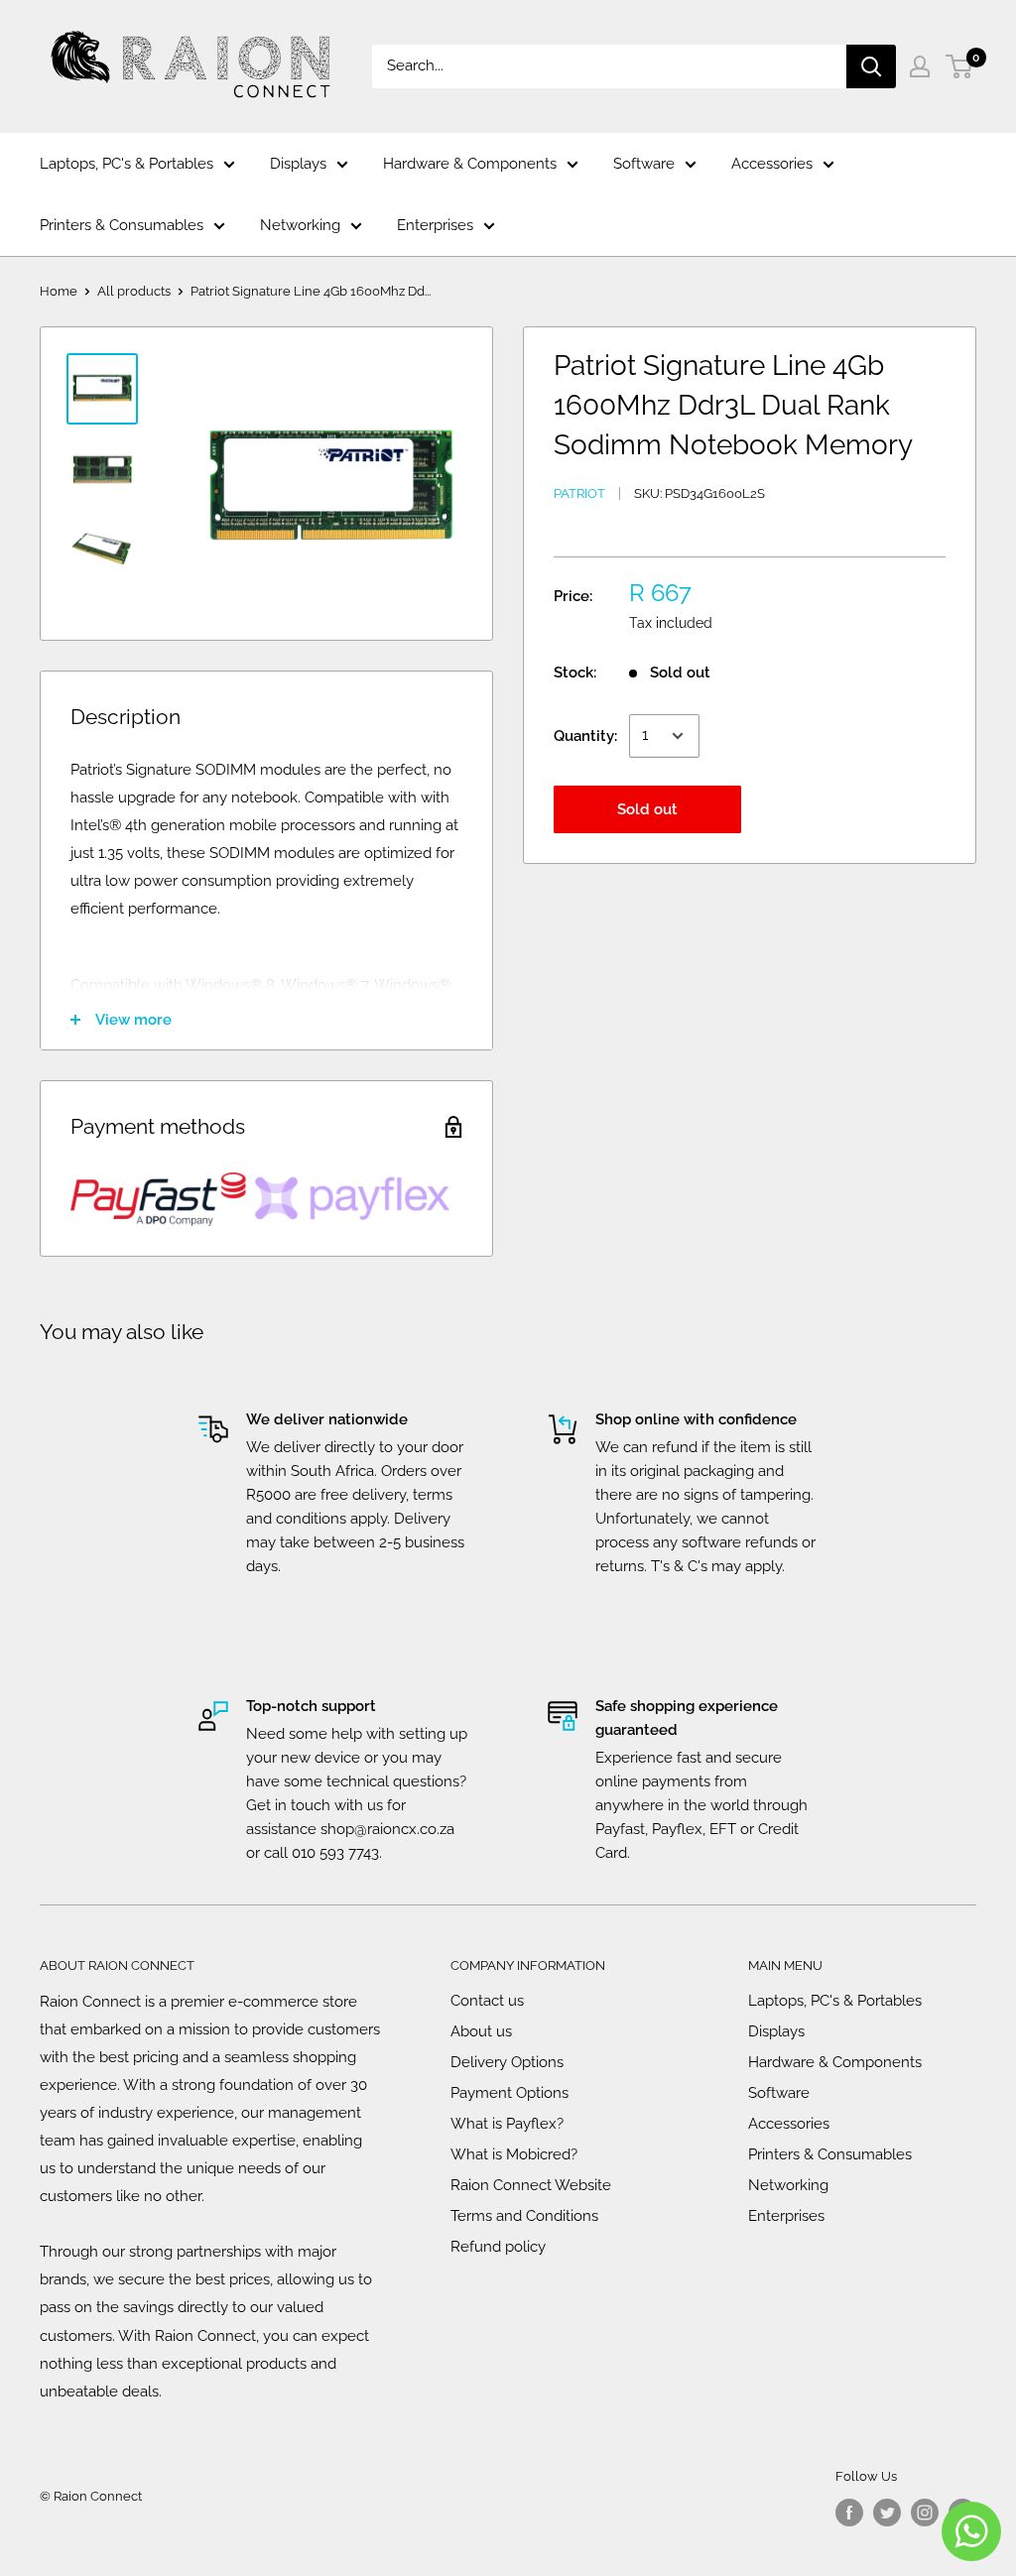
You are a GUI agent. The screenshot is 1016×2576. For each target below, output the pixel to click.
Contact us (487, 2001)
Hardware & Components (470, 164)
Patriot (579, 493)
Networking (300, 225)
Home (59, 291)
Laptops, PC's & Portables (127, 164)
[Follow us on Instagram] (925, 2513)
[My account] (920, 66)
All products (134, 291)
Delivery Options (507, 2062)
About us (481, 2031)
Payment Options (509, 2093)
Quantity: (585, 736)
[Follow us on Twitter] (887, 2513)
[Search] (871, 66)
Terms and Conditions (524, 2216)
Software (644, 164)
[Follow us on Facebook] (849, 2513)
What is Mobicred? (514, 2154)
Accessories (772, 164)
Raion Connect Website (531, 2185)
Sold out (647, 809)
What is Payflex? (507, 2124)
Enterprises (435, 225)
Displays (298, 164)
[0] (960, 66)
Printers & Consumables (122, 225)
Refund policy (498, 2247)
